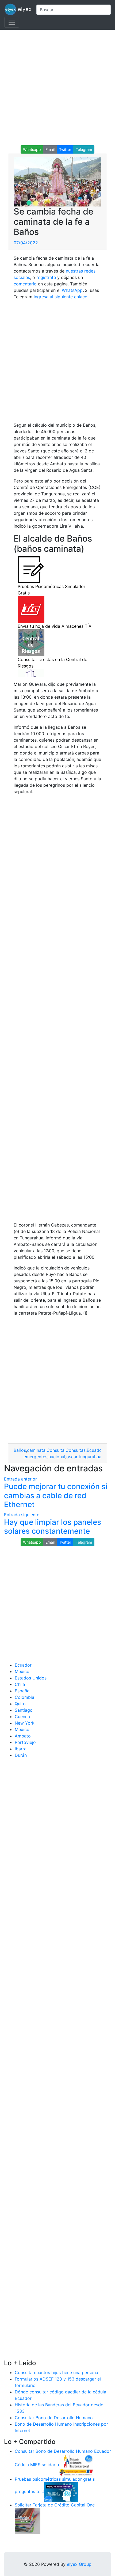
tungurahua (90, 1457)
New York (25, 1723)
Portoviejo (25, 1742)
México (22, 1671)
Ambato (23, 1736)
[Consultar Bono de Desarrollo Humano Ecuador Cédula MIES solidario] (76, 2465)
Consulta (55, 1450)
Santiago (24, 1710)
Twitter (65, 149)
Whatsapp (32, 149)
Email (50, 149)
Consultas (76, 1450)
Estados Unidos (31, 1678)
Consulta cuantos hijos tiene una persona (56, 2372)
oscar (72, 1457)
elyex (24, 9)
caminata (36, 1450)
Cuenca (22, 1717)
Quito (20, 1704)
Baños (20, 1450)
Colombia (24, 1697)
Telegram (84, 149)
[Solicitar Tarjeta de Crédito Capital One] (28, 2520)
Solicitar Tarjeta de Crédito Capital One (55, 2505)
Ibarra (21, 1749)
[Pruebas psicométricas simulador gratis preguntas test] (61, 2491)
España (22, 1691)
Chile (20, 1684)
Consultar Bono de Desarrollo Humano (54, 2418)
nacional (57, 1457)
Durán (21, 1755)
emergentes (35, 1457)
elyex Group (79, 2564)
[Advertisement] (57, 88)
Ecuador (95, 1450)
